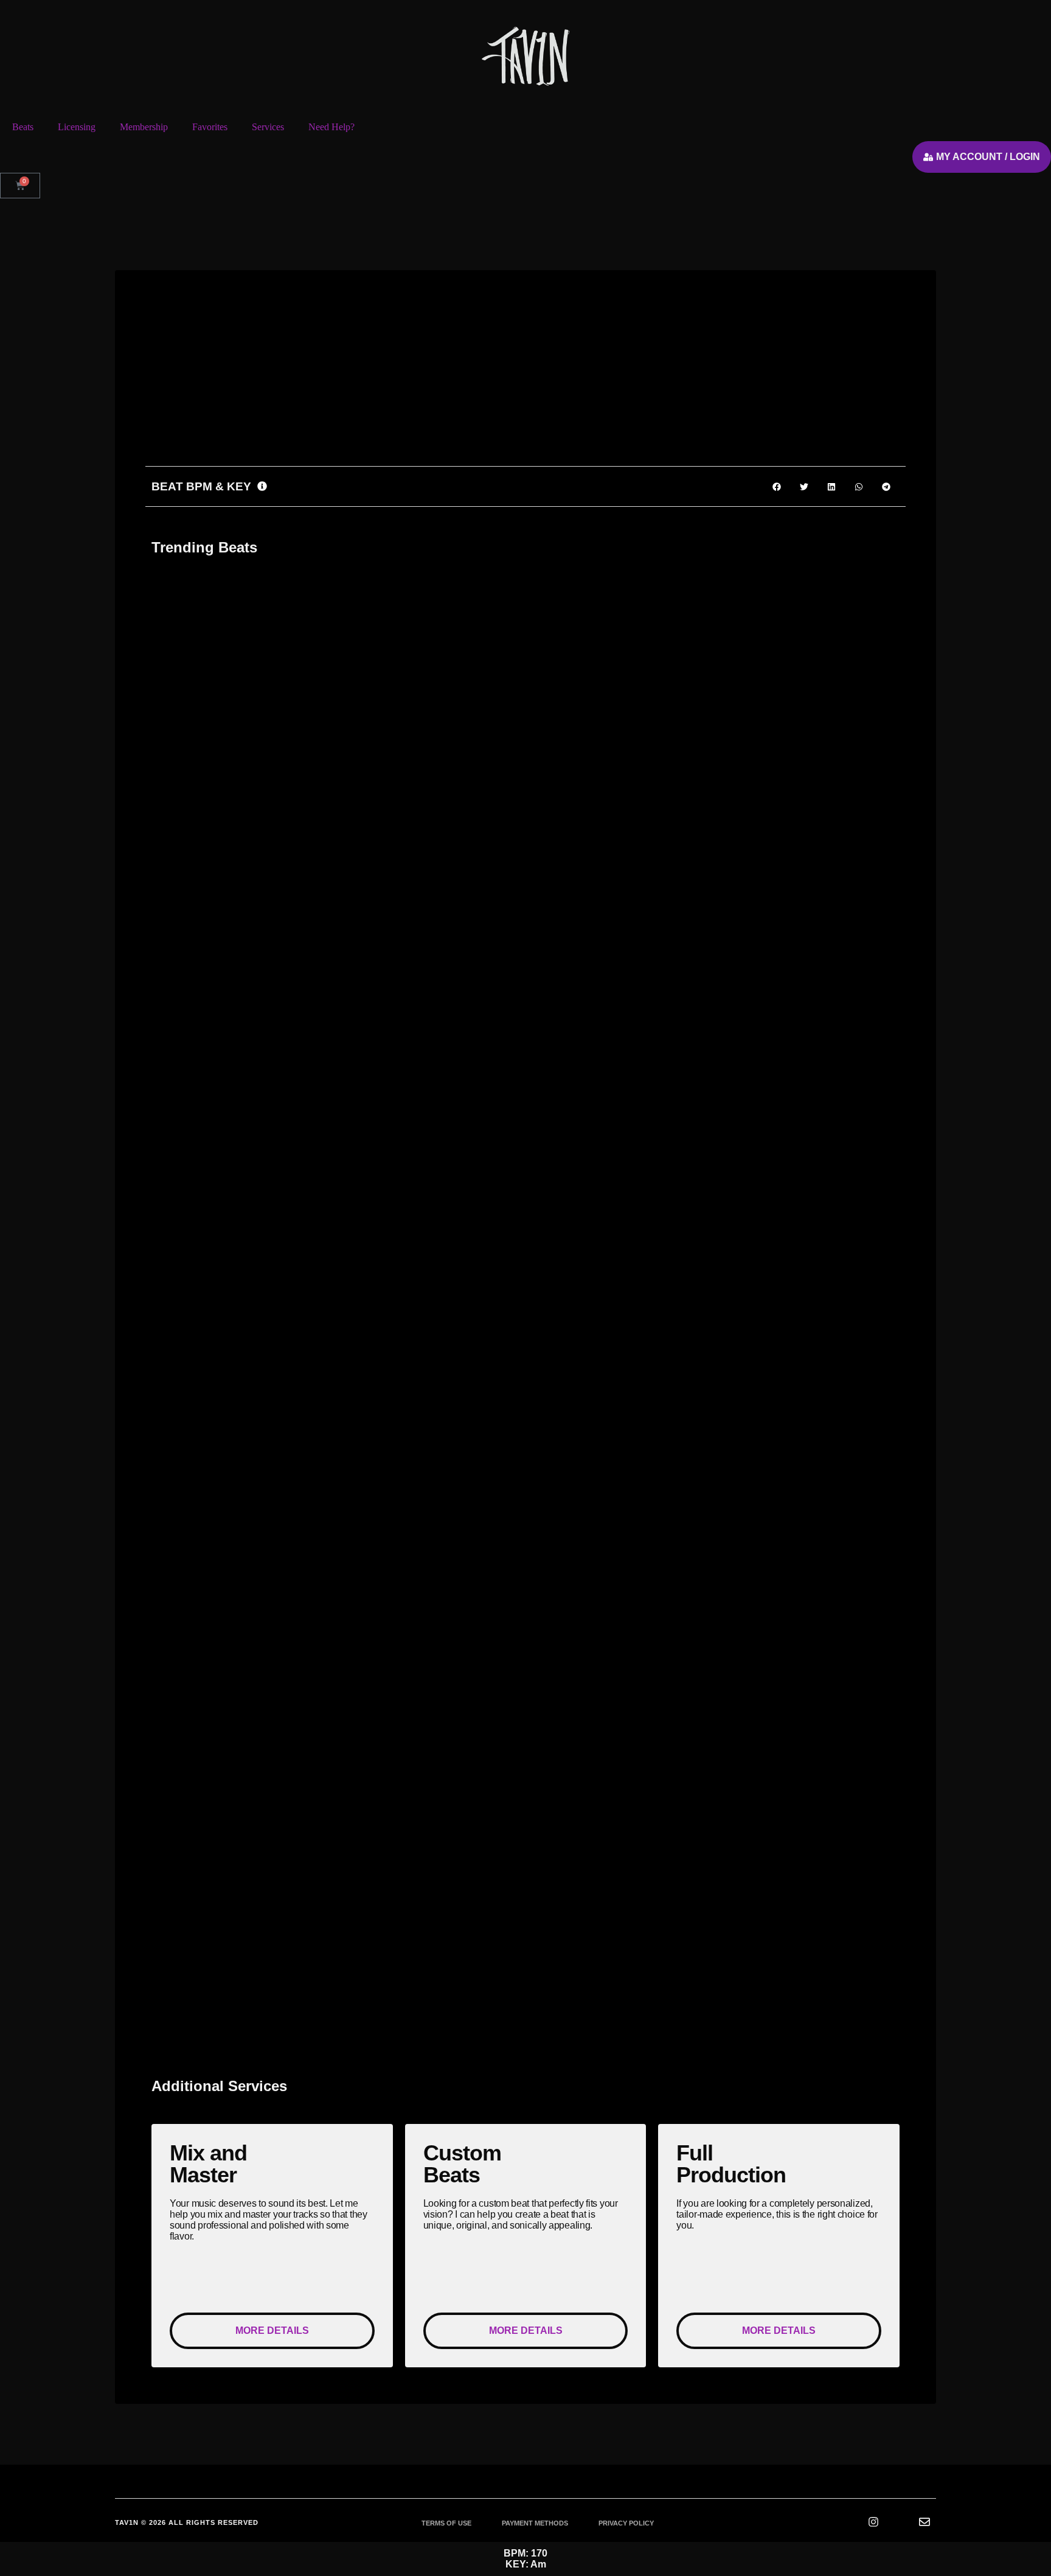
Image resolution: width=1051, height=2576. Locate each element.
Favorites (210, 127)
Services (268, 127)
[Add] (345, 414)
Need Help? (331, 127)
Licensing (77, 127)
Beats (23, 127)
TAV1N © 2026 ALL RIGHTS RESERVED (187, 2522)
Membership (144, 127)
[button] (320, 348)
